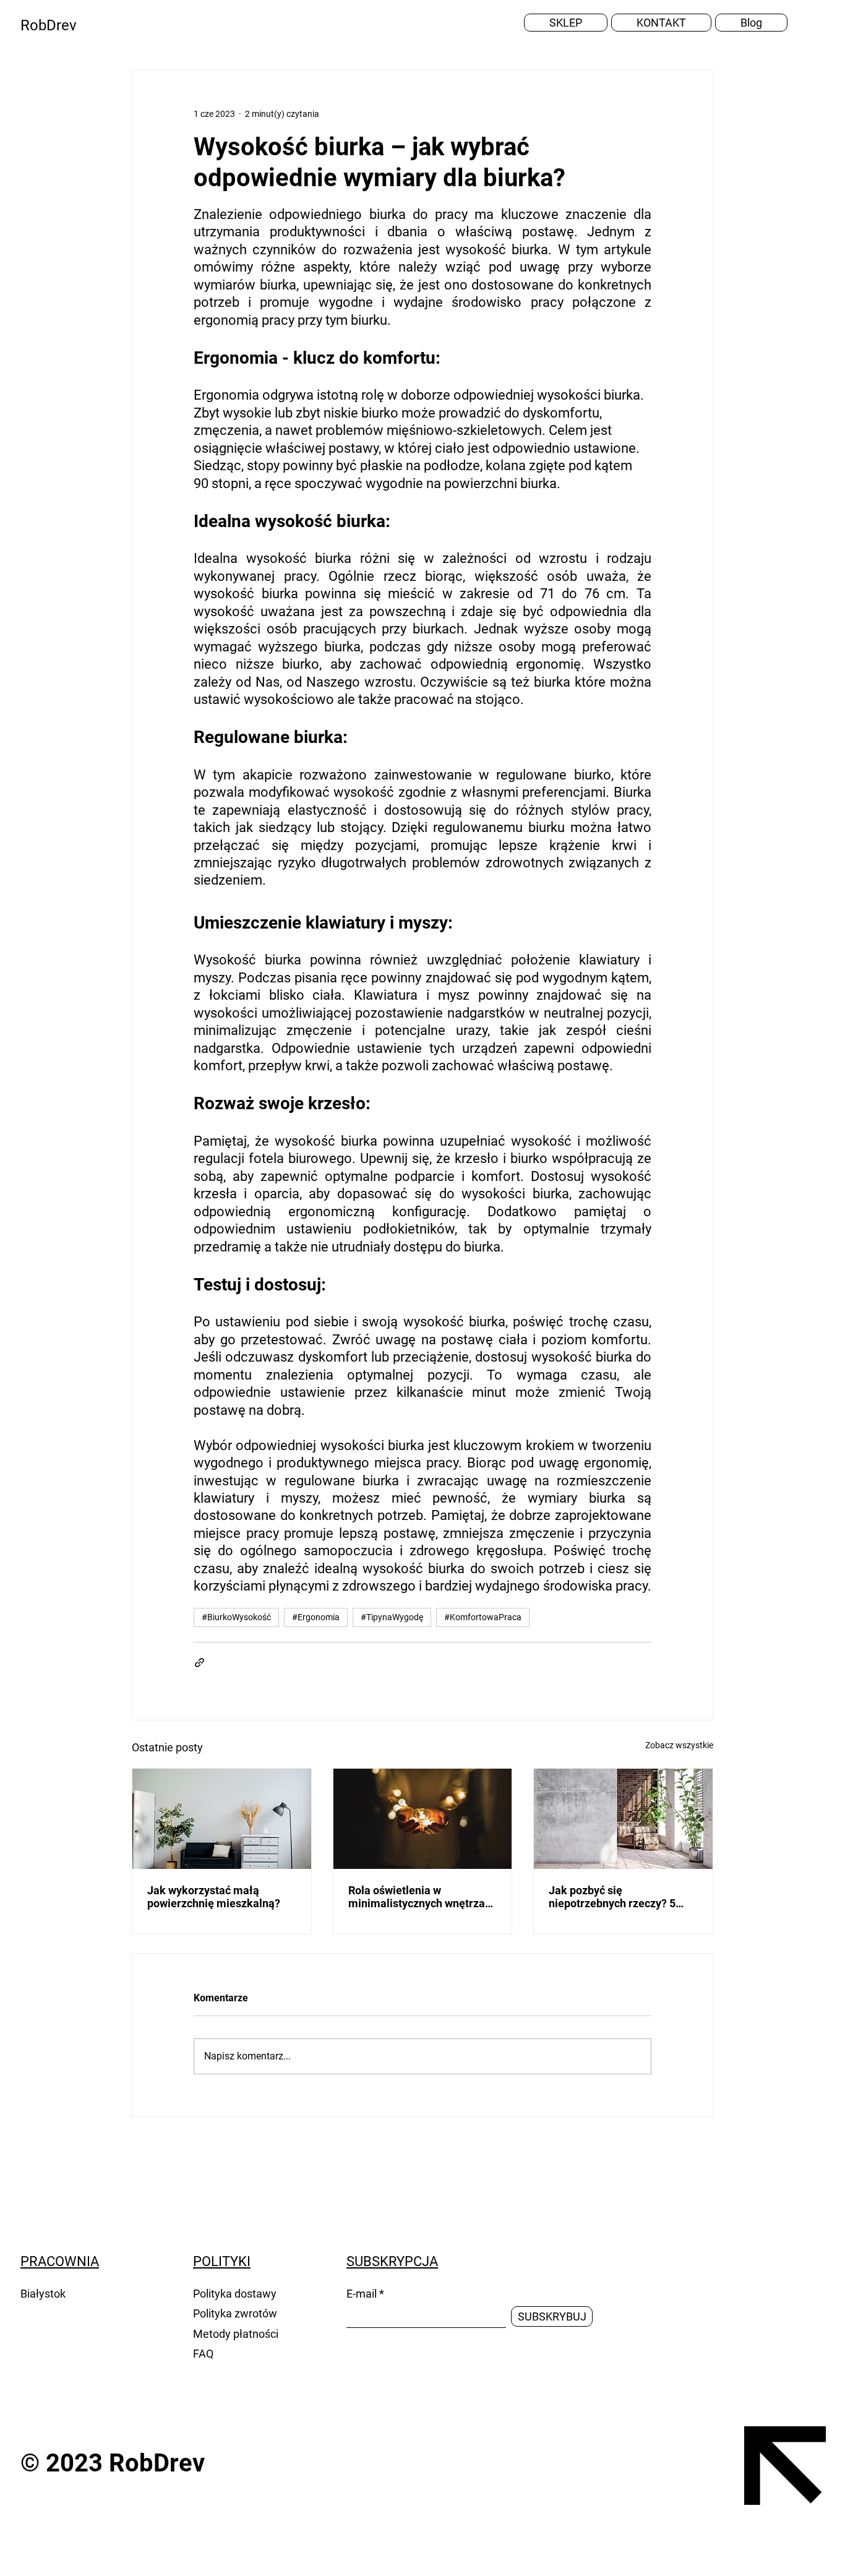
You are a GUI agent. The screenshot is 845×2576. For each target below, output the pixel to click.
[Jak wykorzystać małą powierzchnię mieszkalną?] (222, 1819)
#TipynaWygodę (392, 1617)
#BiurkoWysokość (236, 1617)
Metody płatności (237, 2334)
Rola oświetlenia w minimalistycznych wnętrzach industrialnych (422, 1897)
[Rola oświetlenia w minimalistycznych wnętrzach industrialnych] (423, 1819)
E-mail (362, 2294)
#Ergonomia (316, 1617)
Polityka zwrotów (236, 2313)
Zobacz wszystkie (679, 1745)
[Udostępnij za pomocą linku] (199, 1663)
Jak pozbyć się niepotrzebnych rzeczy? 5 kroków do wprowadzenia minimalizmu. (612, 1897)
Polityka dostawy (235, 2294)
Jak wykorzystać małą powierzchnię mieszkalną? (214, 1897)
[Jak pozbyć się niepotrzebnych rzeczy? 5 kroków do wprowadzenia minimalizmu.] (623, 1819)
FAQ (203, 2354)
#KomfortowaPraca (483, 1617)
